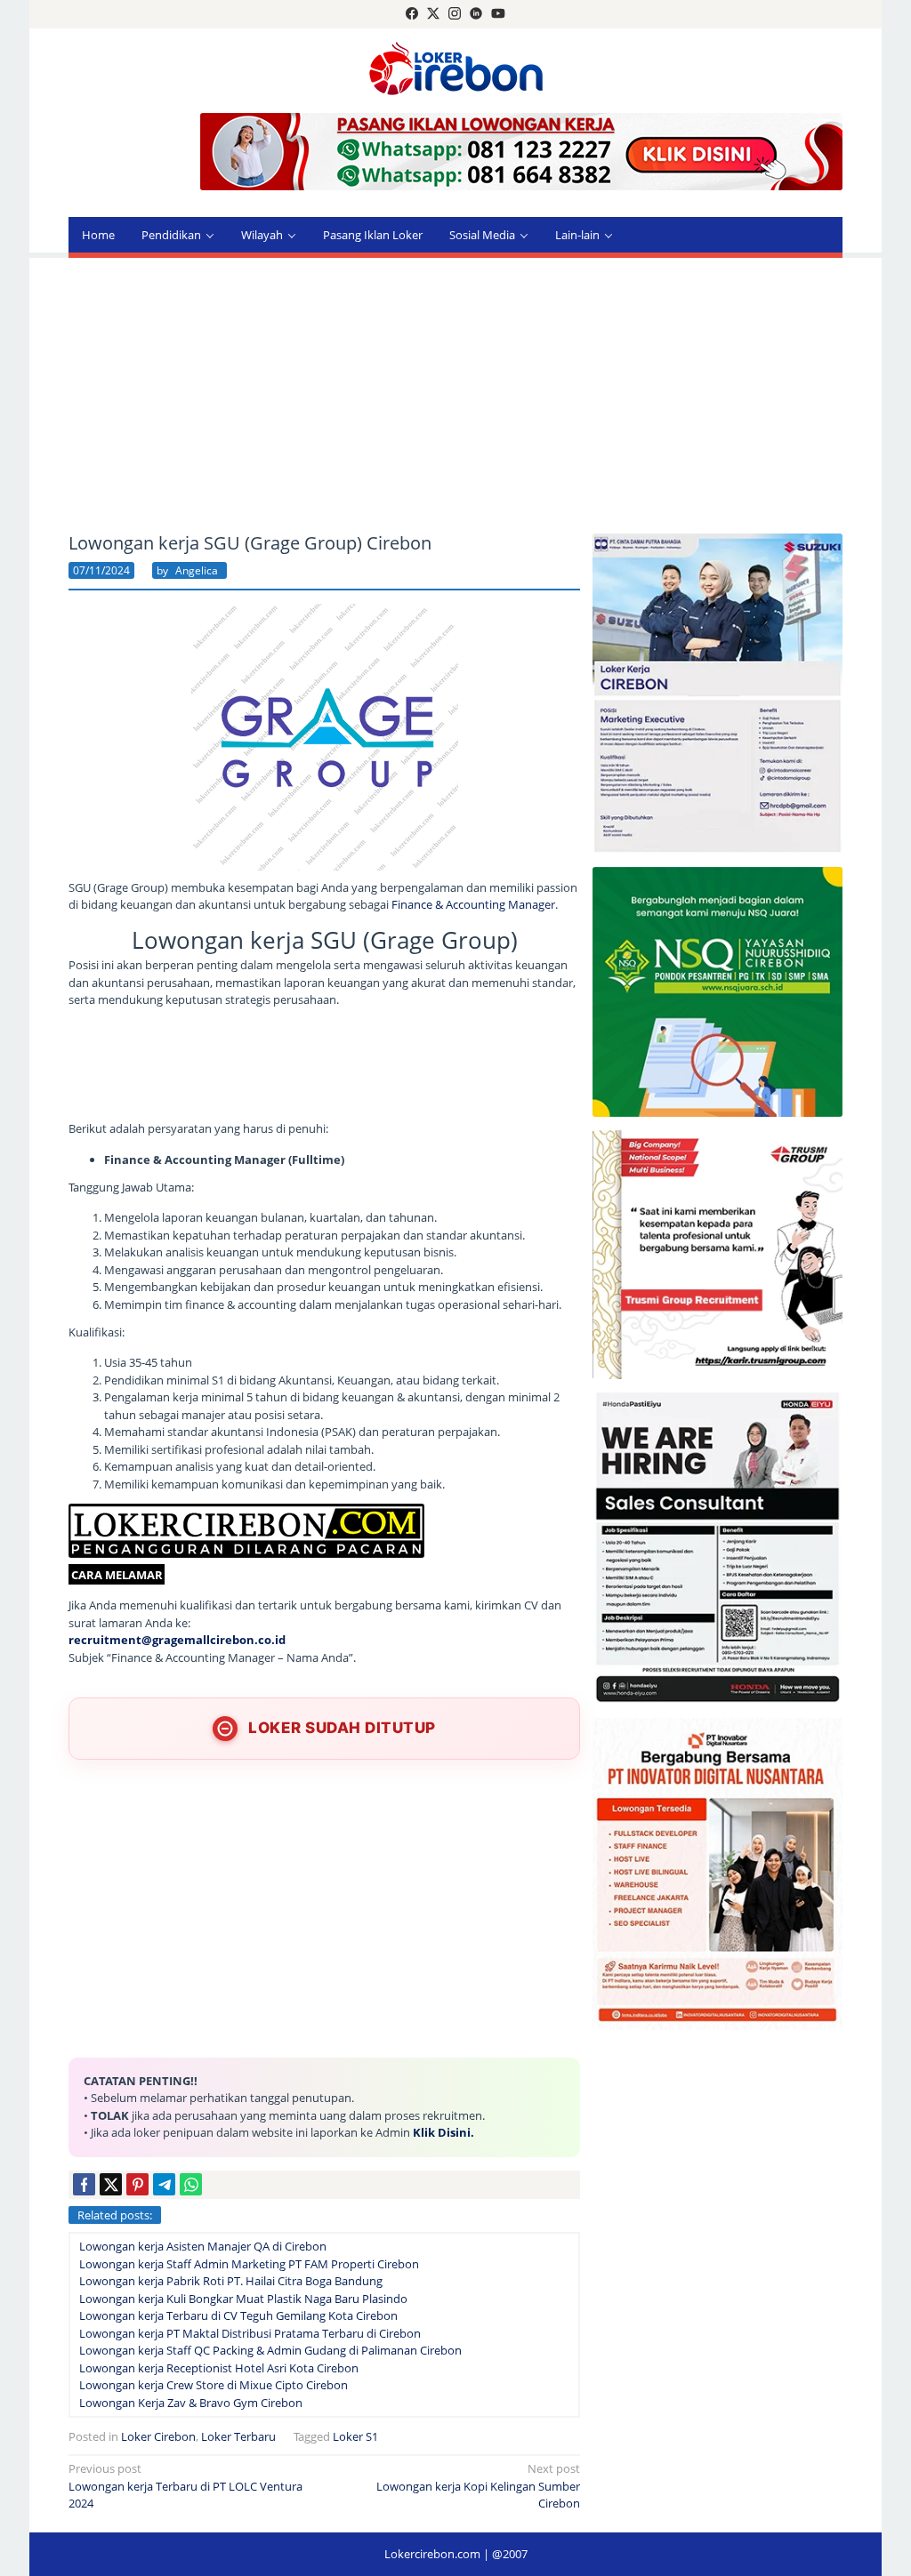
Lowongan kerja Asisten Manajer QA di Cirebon (203, 2246)
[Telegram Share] (164, 2184)
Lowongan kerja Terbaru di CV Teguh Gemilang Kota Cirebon (238, 2315)
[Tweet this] (111, 2184)
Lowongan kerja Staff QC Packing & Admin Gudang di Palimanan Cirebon (270, 2350)
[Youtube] (498, 14)
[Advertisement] (455, 396)
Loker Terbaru (238, 2436)
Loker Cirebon (158, 2436)
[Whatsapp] (191, 2184)
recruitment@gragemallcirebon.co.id (177, 1640)
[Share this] (84, 2184)
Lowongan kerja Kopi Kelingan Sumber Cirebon (478, 2486)
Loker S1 (355, 2436)
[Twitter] (433, 14)
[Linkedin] (476, 14)
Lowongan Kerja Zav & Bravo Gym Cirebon (191, 2403)
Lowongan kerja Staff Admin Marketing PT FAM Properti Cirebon (249, 2264)
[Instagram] (455, 14)
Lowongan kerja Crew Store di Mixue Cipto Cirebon (214, 2385)
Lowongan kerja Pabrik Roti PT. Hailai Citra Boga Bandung (231, 2281)
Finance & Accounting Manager (473, 904)
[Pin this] (137, 2184)
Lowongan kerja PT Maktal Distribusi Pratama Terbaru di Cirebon (250, 2333)
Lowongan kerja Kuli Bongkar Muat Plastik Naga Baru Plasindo (243, 2299)
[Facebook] (412, 14)
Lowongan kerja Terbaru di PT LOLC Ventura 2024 (185, 2486)
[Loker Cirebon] (456, 71)
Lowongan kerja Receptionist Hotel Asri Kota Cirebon (219, 2368)
